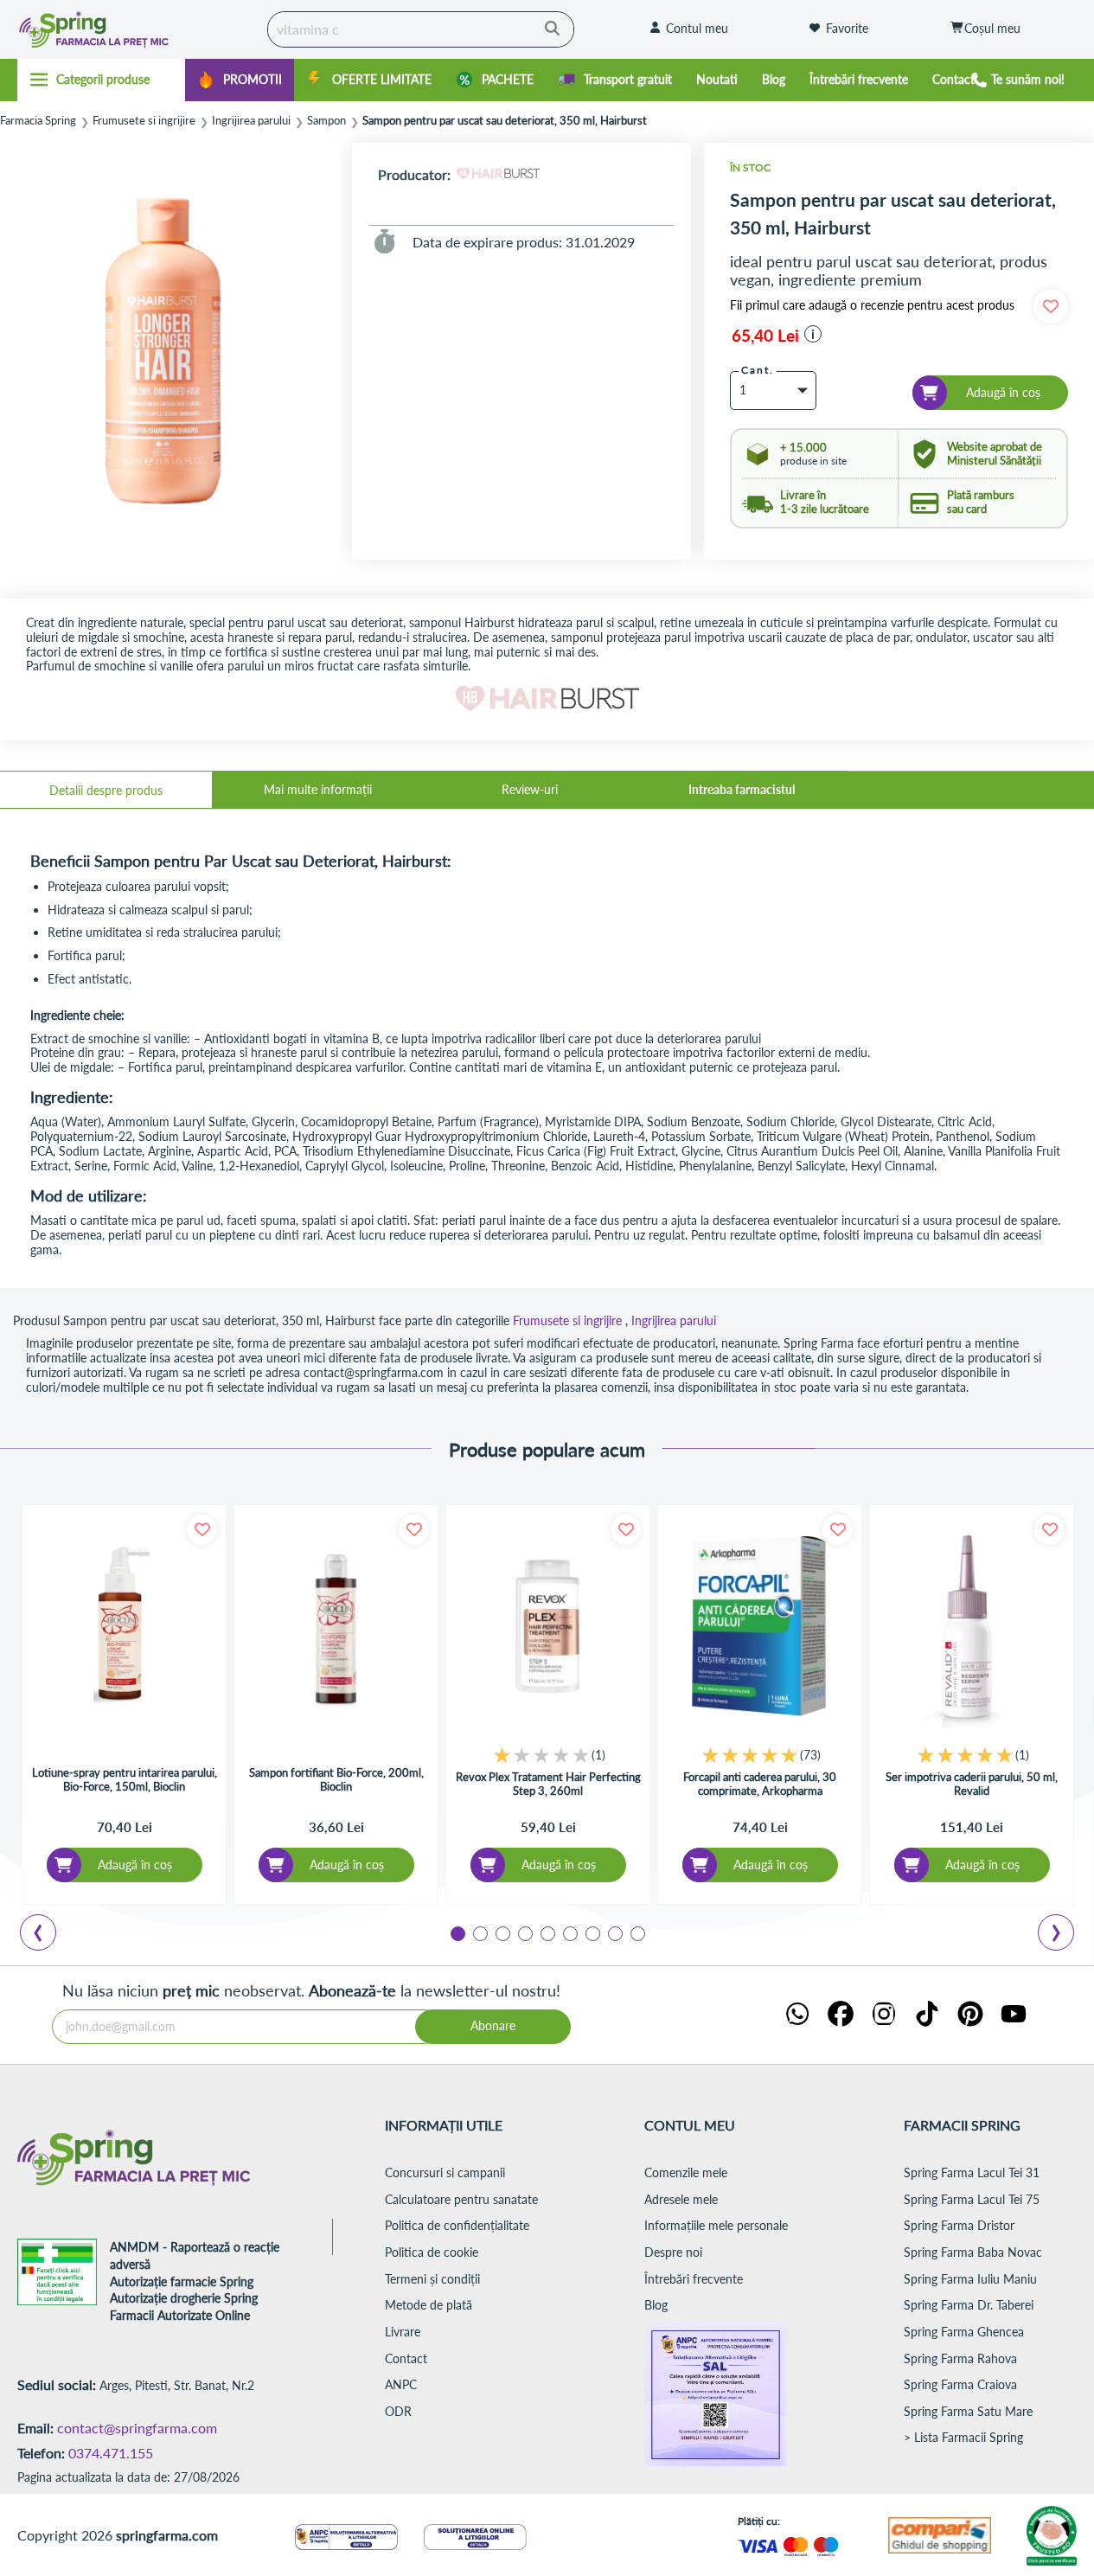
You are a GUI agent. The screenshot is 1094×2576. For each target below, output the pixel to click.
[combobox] (421, 29)
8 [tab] (614, 1932)
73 (810, 1755)
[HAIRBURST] (498, 174)
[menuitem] (240, 80)
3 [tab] (502, 1932)
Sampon (326, 121)
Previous (48, 1935)
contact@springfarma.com (137, 2428)
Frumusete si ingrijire (144, 121)
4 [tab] (524, 1932)
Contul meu (697, 28)
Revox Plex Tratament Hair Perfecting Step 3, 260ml (548, 1784)
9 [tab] (637, 1932)
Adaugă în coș (135, 1865)
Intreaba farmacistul (742, 789)
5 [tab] (547, 1932)
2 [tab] (479, 1932)
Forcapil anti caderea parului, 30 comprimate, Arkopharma (760, 1784)
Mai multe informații (318, 789)
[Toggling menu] (101, 80)
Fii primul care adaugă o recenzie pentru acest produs (872, 305)
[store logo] (127, 29)
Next (1059, 1935)
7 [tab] (592, 1932)
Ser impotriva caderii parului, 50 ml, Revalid (972, 1784)
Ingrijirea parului (251, 121)
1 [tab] (457, 1932)
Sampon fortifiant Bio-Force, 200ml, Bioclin (336, 1779)
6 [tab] (569, 1932)
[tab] (106, 790)
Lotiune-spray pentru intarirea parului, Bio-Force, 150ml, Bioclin (125, 1779)
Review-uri (530, 789)
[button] (813, 334)
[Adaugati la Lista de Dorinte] (202, 1530)
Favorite (847, 28)
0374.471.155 (111, 2453)
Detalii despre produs (106, 790)
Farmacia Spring (38, 121)
